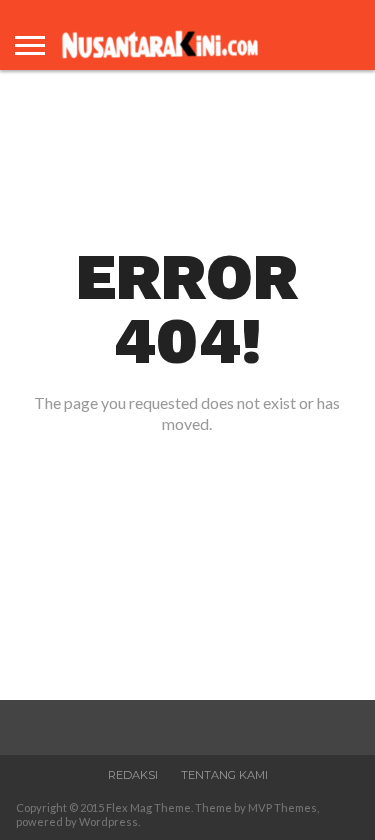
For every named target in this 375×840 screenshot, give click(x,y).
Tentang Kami (224, 775)
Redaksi (133, 775)
